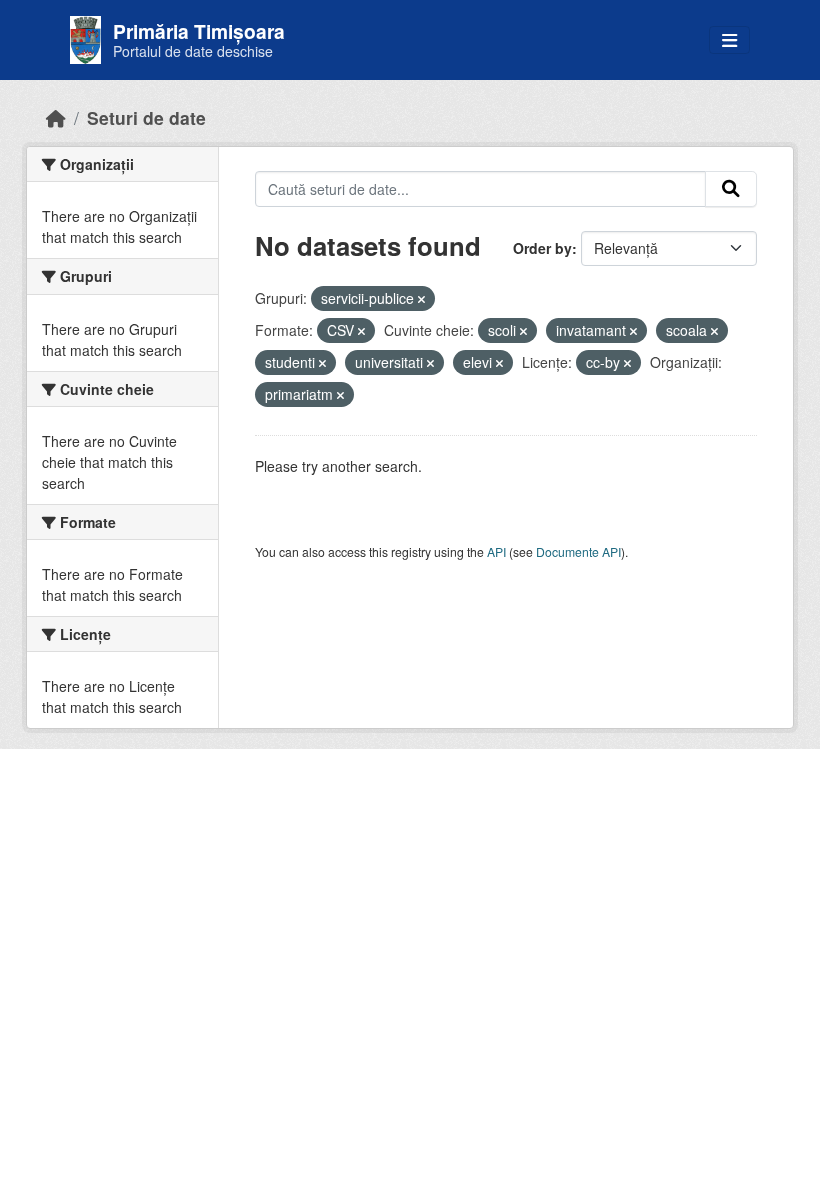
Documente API (578, 551)
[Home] (56, 117)
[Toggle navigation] (729, 40)
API (496, 551)
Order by (542, 248)
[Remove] (421, 299)
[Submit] (731, 189)
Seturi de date (146, 117)
